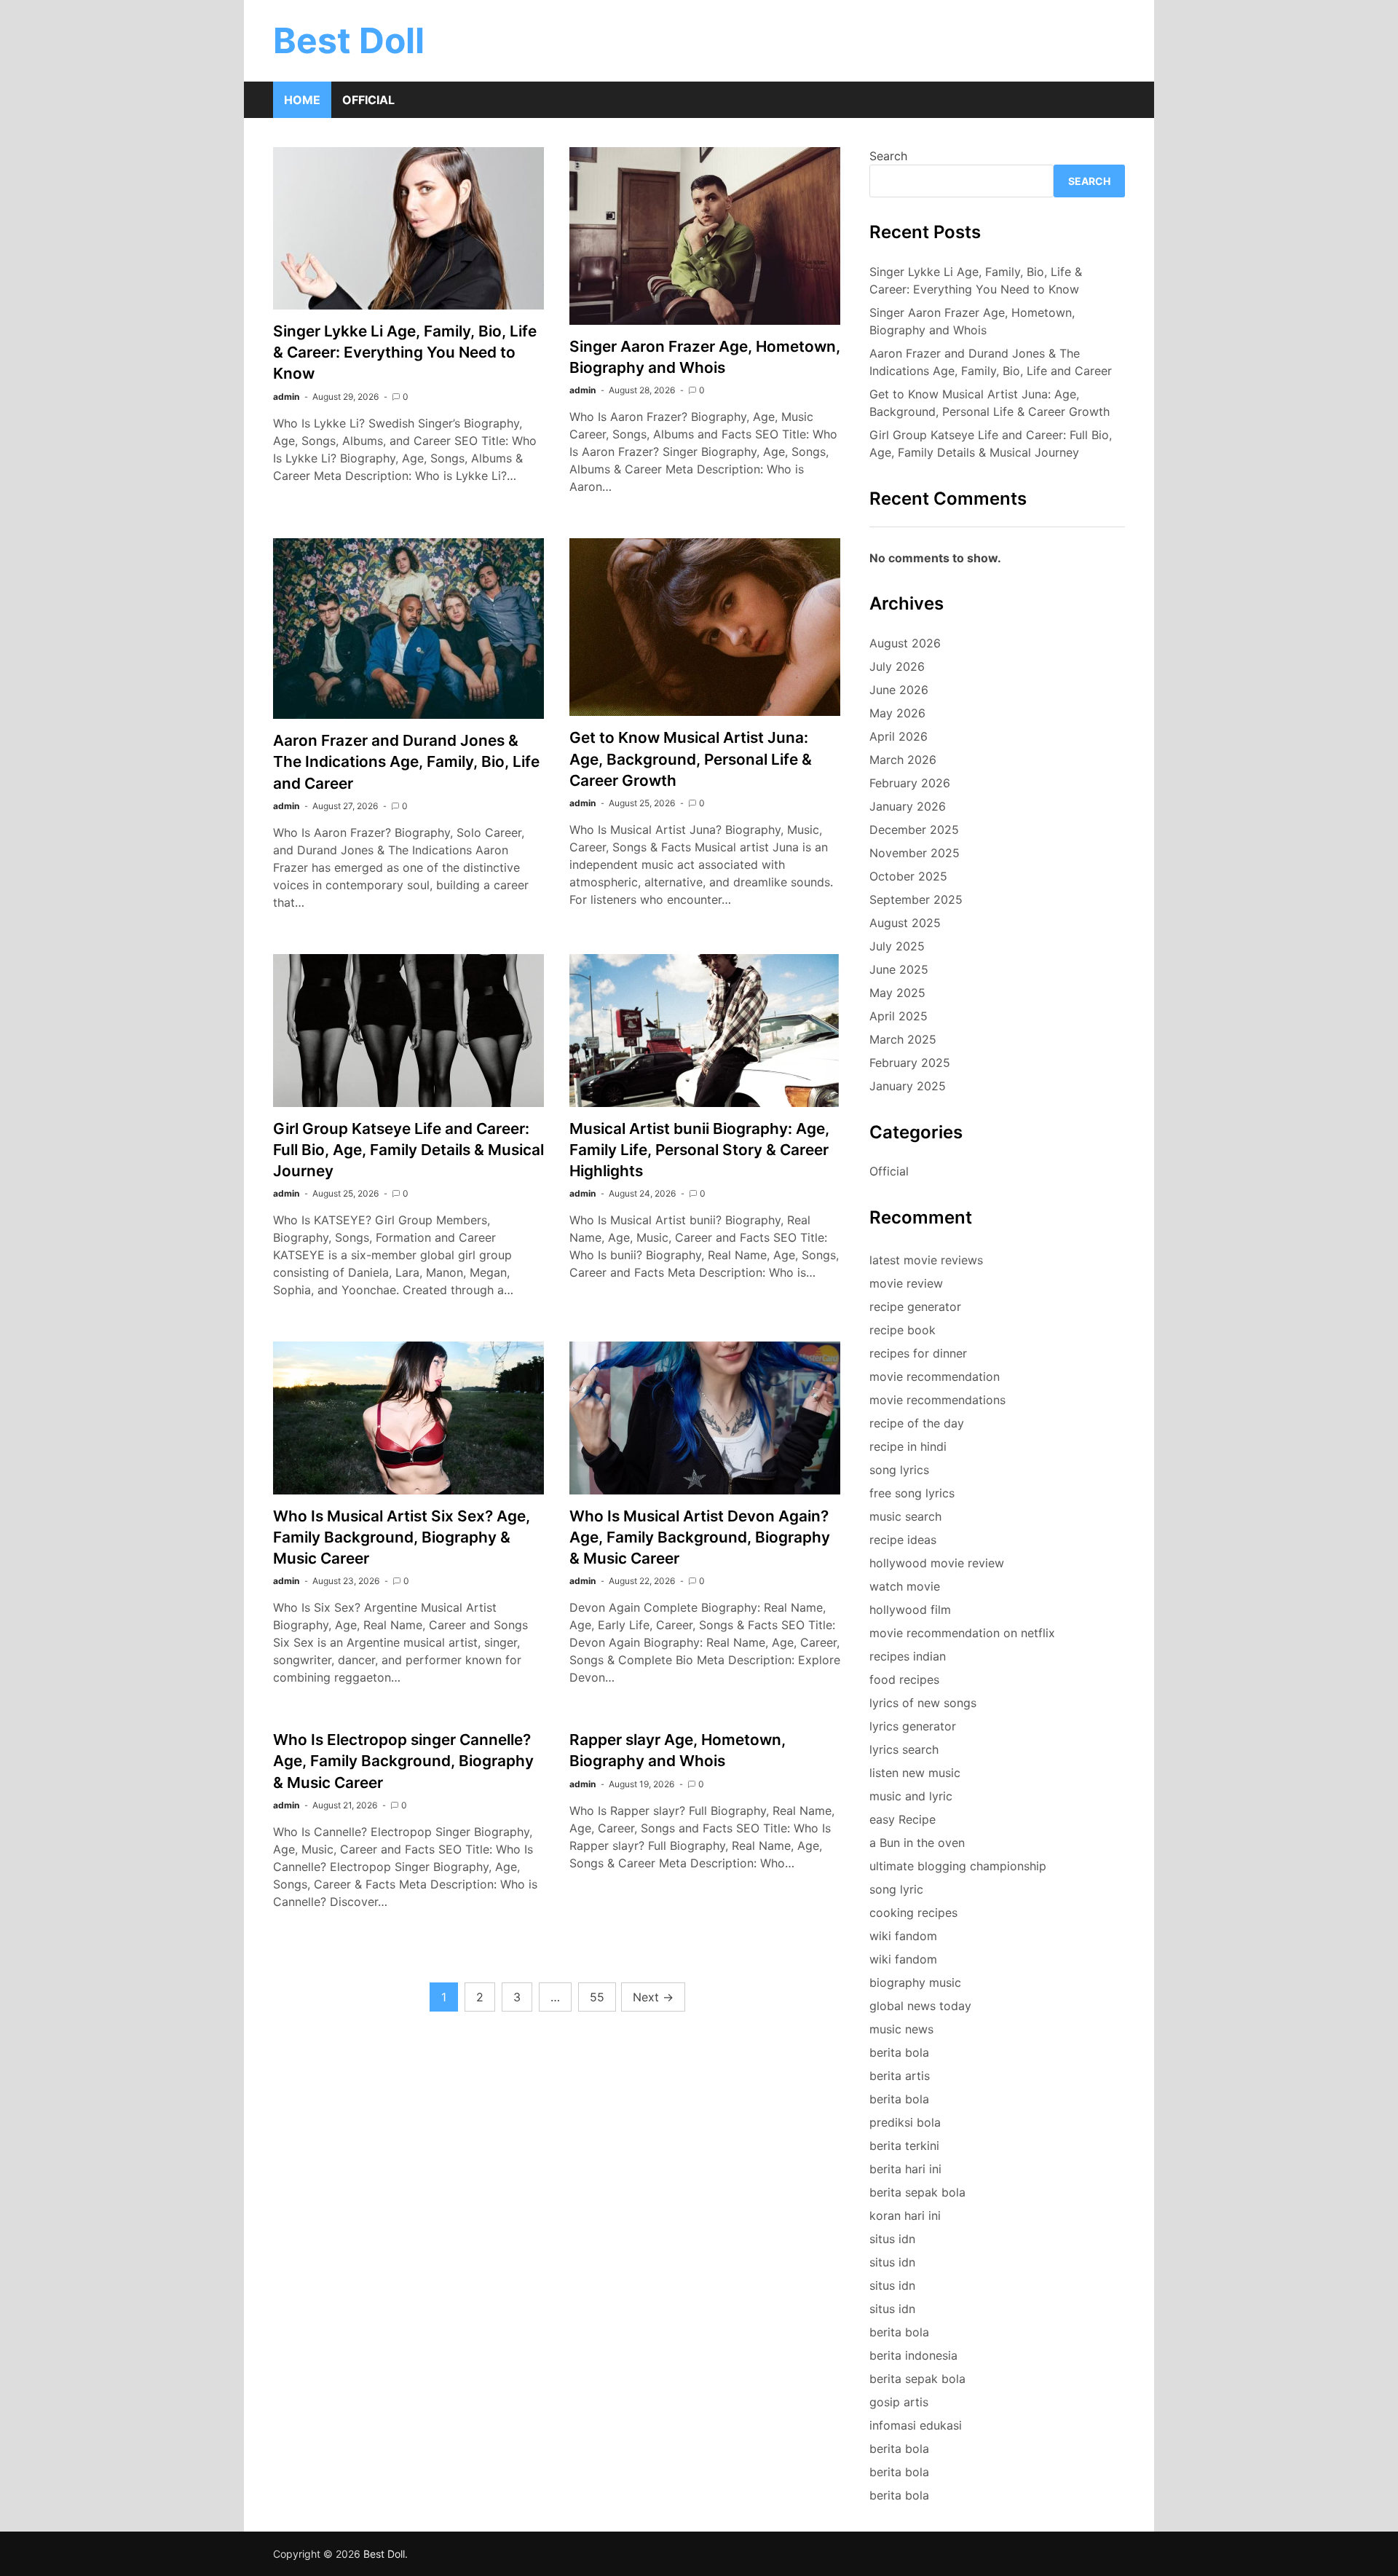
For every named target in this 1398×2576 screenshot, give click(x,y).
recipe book (903, 1330)
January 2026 (908, 806)
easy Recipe (903, 1819)
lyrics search (904, 1749)
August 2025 (905, 923)
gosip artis (899, 2402)
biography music (915, 1982)
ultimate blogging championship (958, 1866)
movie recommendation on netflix (962, 1633)
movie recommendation (935, 1376)
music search (905, 1516)
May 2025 (897, 993)
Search (888, 156)
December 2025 (914, 830)
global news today (920, 2006)
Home (302, 100)
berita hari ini (905, 2169)
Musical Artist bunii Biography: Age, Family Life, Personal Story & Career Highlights (699, 1150)
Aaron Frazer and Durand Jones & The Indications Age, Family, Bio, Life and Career (406, 761)
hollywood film (910, 1610)
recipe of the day (917, 1423)
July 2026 (897, 666)
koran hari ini (905, 2215)
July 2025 (897, 946)
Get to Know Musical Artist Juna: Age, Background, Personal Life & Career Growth (691, 759)
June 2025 (899, 969)
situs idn (892, 2239)
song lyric (896, 1889)
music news (901, 2029)
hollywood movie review (937, 1563)
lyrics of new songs (923, 1703)
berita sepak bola (917, 2192)
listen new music (915, 1773)
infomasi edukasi (916, 2425)
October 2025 (908, 876)
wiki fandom (903, 1936)
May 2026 (897, 713)
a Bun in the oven (917, 1843)
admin (286, 397)
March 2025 (903, 1039)
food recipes (904, 1679)
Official (368, 100)
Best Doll (349, 40)
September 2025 (916, 899)
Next (653, 1997)
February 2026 (910, 783)
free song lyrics (912, 1493)
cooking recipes (913, 1913)
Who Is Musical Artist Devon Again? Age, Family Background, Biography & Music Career (700, 1537)
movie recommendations (937, 1400)
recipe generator (915, 1307)
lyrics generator (913, 1726)
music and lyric (911, 1796)
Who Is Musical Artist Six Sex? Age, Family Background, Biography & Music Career (402, 1537)
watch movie (905, 1586)
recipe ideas (903, 1540)
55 (597, 1997)
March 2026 (903, 760)
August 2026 (905, 643)
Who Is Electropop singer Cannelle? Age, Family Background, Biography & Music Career (403, 1761)
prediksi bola (905, 2122)
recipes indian (908, 1656)
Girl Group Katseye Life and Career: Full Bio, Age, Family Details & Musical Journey (408, 1150)
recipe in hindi (908, 1446)
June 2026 (899, 690)
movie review (906, 1283)
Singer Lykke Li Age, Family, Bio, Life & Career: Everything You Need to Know (405, 352)
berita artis (900, 2076)
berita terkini (904, 2146)
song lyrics (899, 1470)
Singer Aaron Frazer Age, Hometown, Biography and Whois (972, 321)
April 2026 (899, 736)
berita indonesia (913, 2355)
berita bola (899, 2052)
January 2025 (908, 1086)
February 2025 (910, 1063)
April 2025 (899, 1016)
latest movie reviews (926, 1260)
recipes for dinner (918, 1353)
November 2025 (915, 853)
